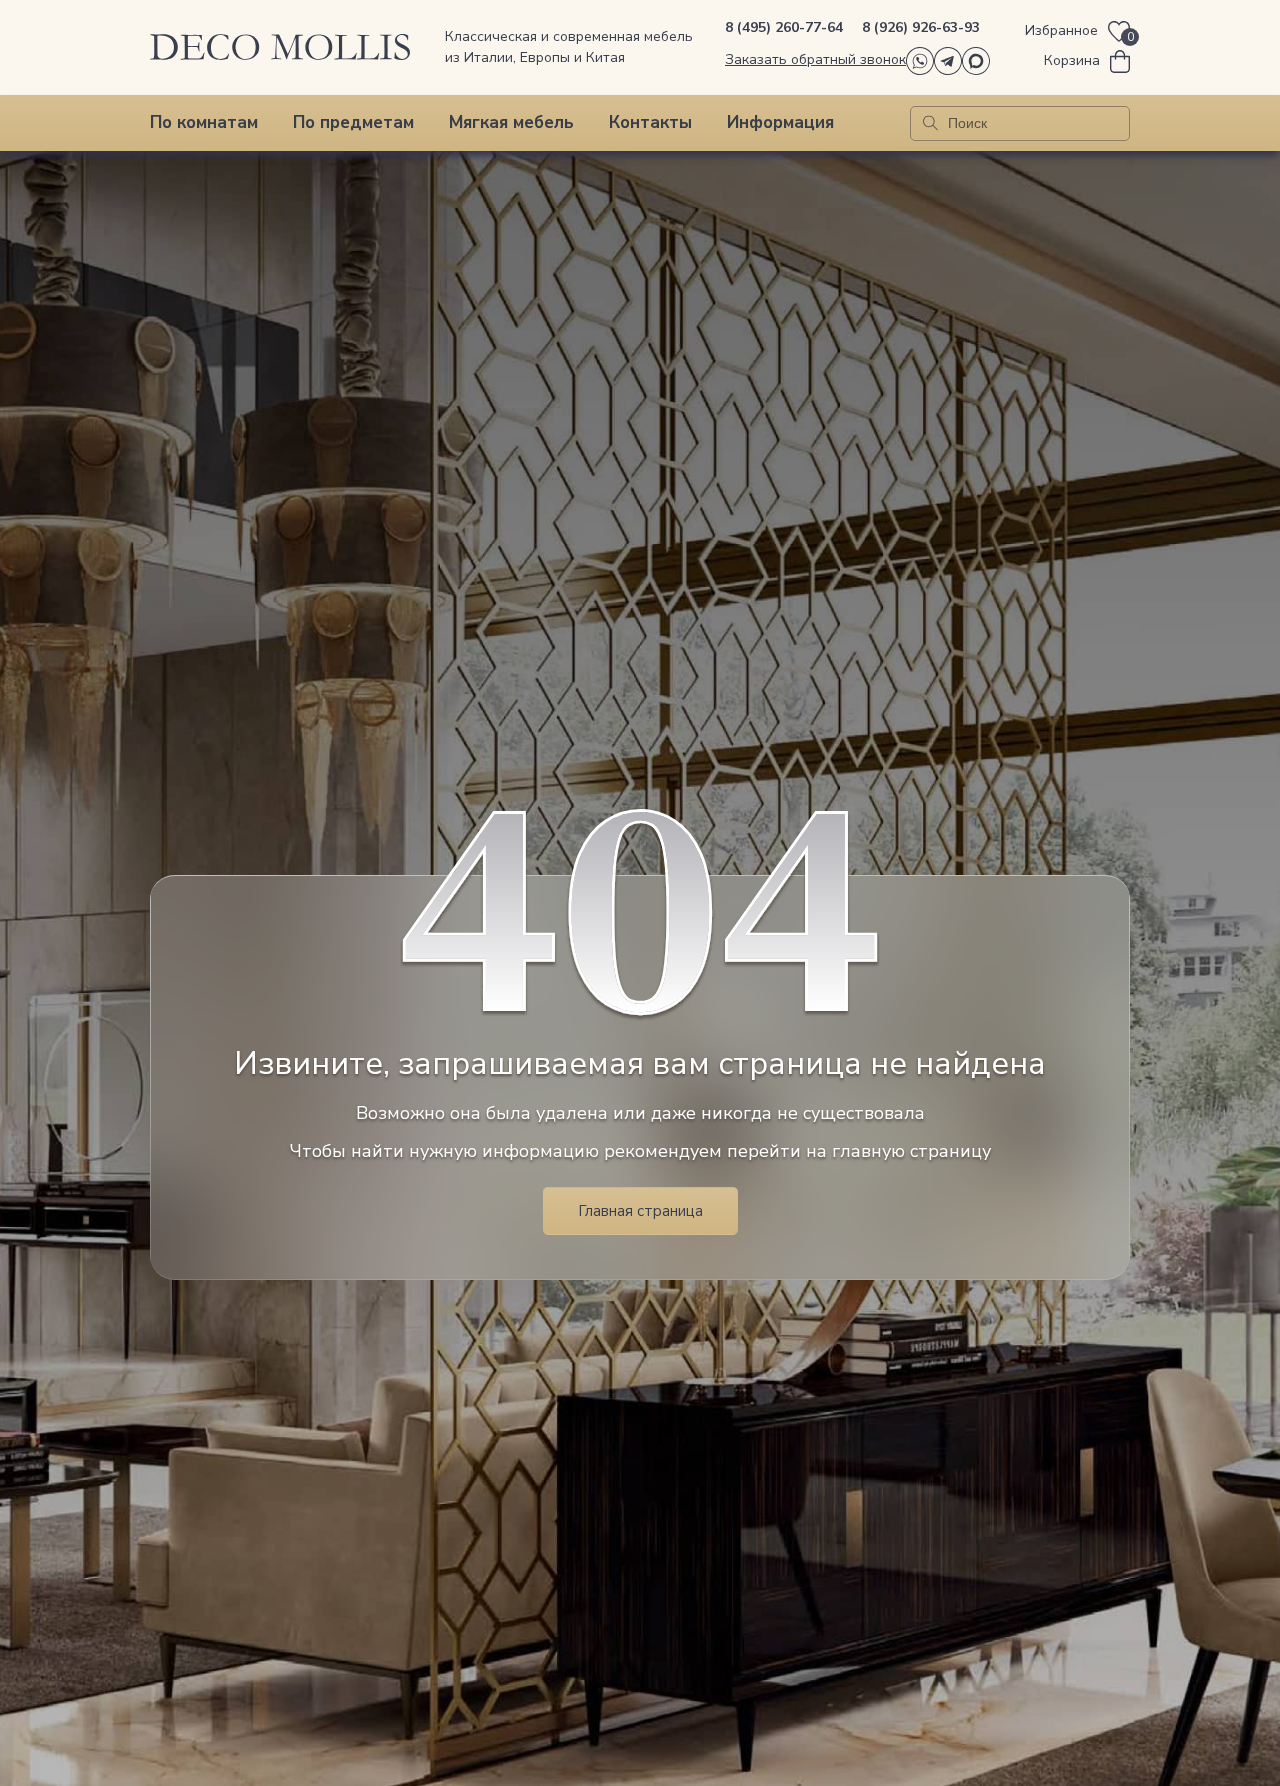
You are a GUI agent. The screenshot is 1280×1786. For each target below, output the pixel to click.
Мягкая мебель (511, 122)
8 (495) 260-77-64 (784, 27)
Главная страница (640, 1211)
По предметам (353, 122)
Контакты (650, 122)
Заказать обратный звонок (815, 59)
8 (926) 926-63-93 (921, 27)
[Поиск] (930, 123)
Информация (780, 122)
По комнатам (204, 122)
